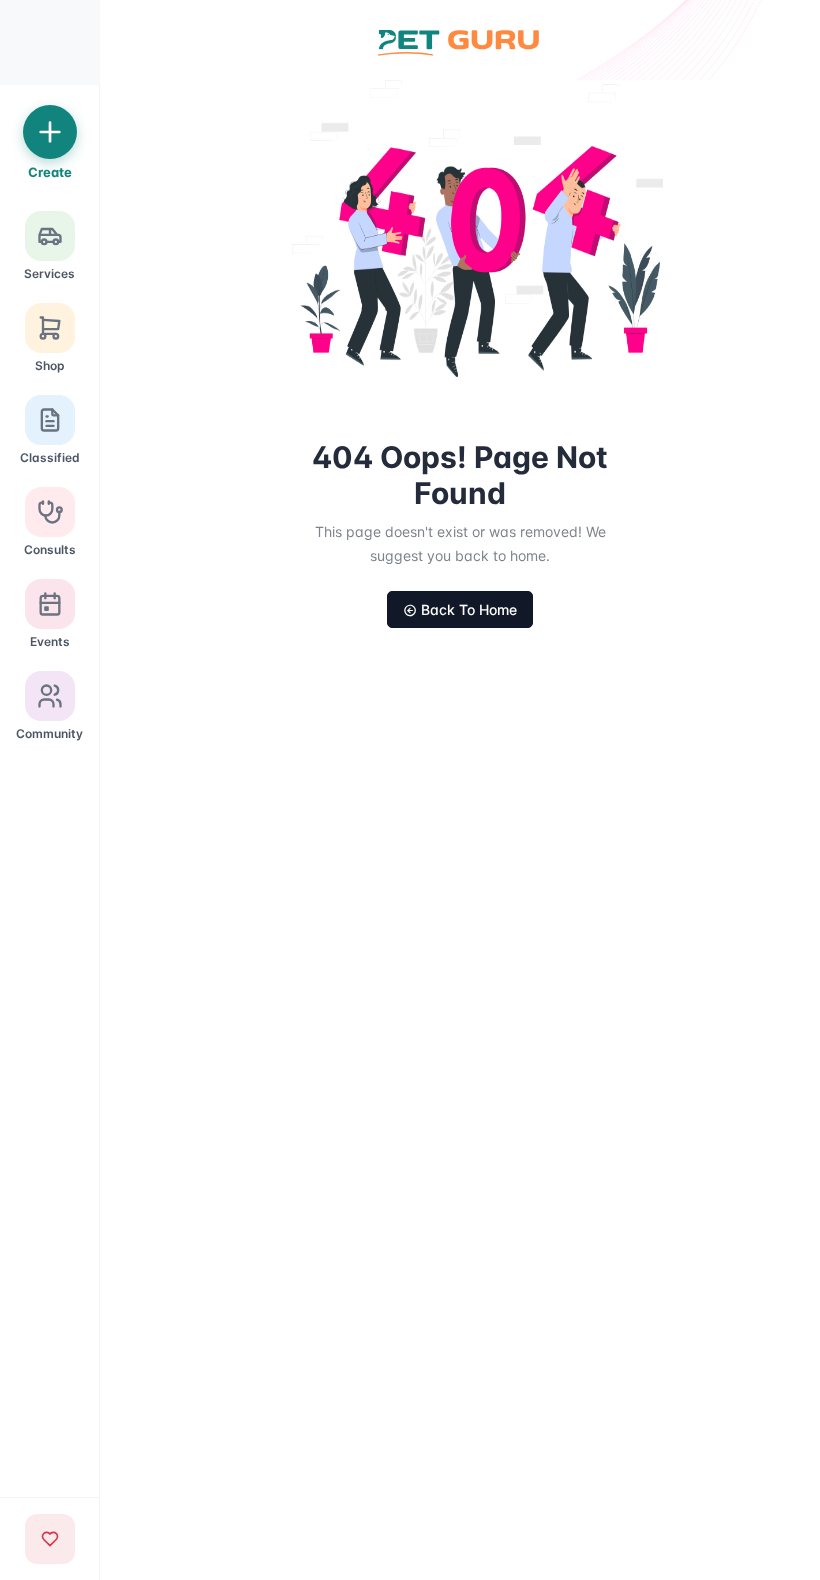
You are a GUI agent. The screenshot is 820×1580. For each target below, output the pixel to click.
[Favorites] (50, 1539)
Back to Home (469, 609)
